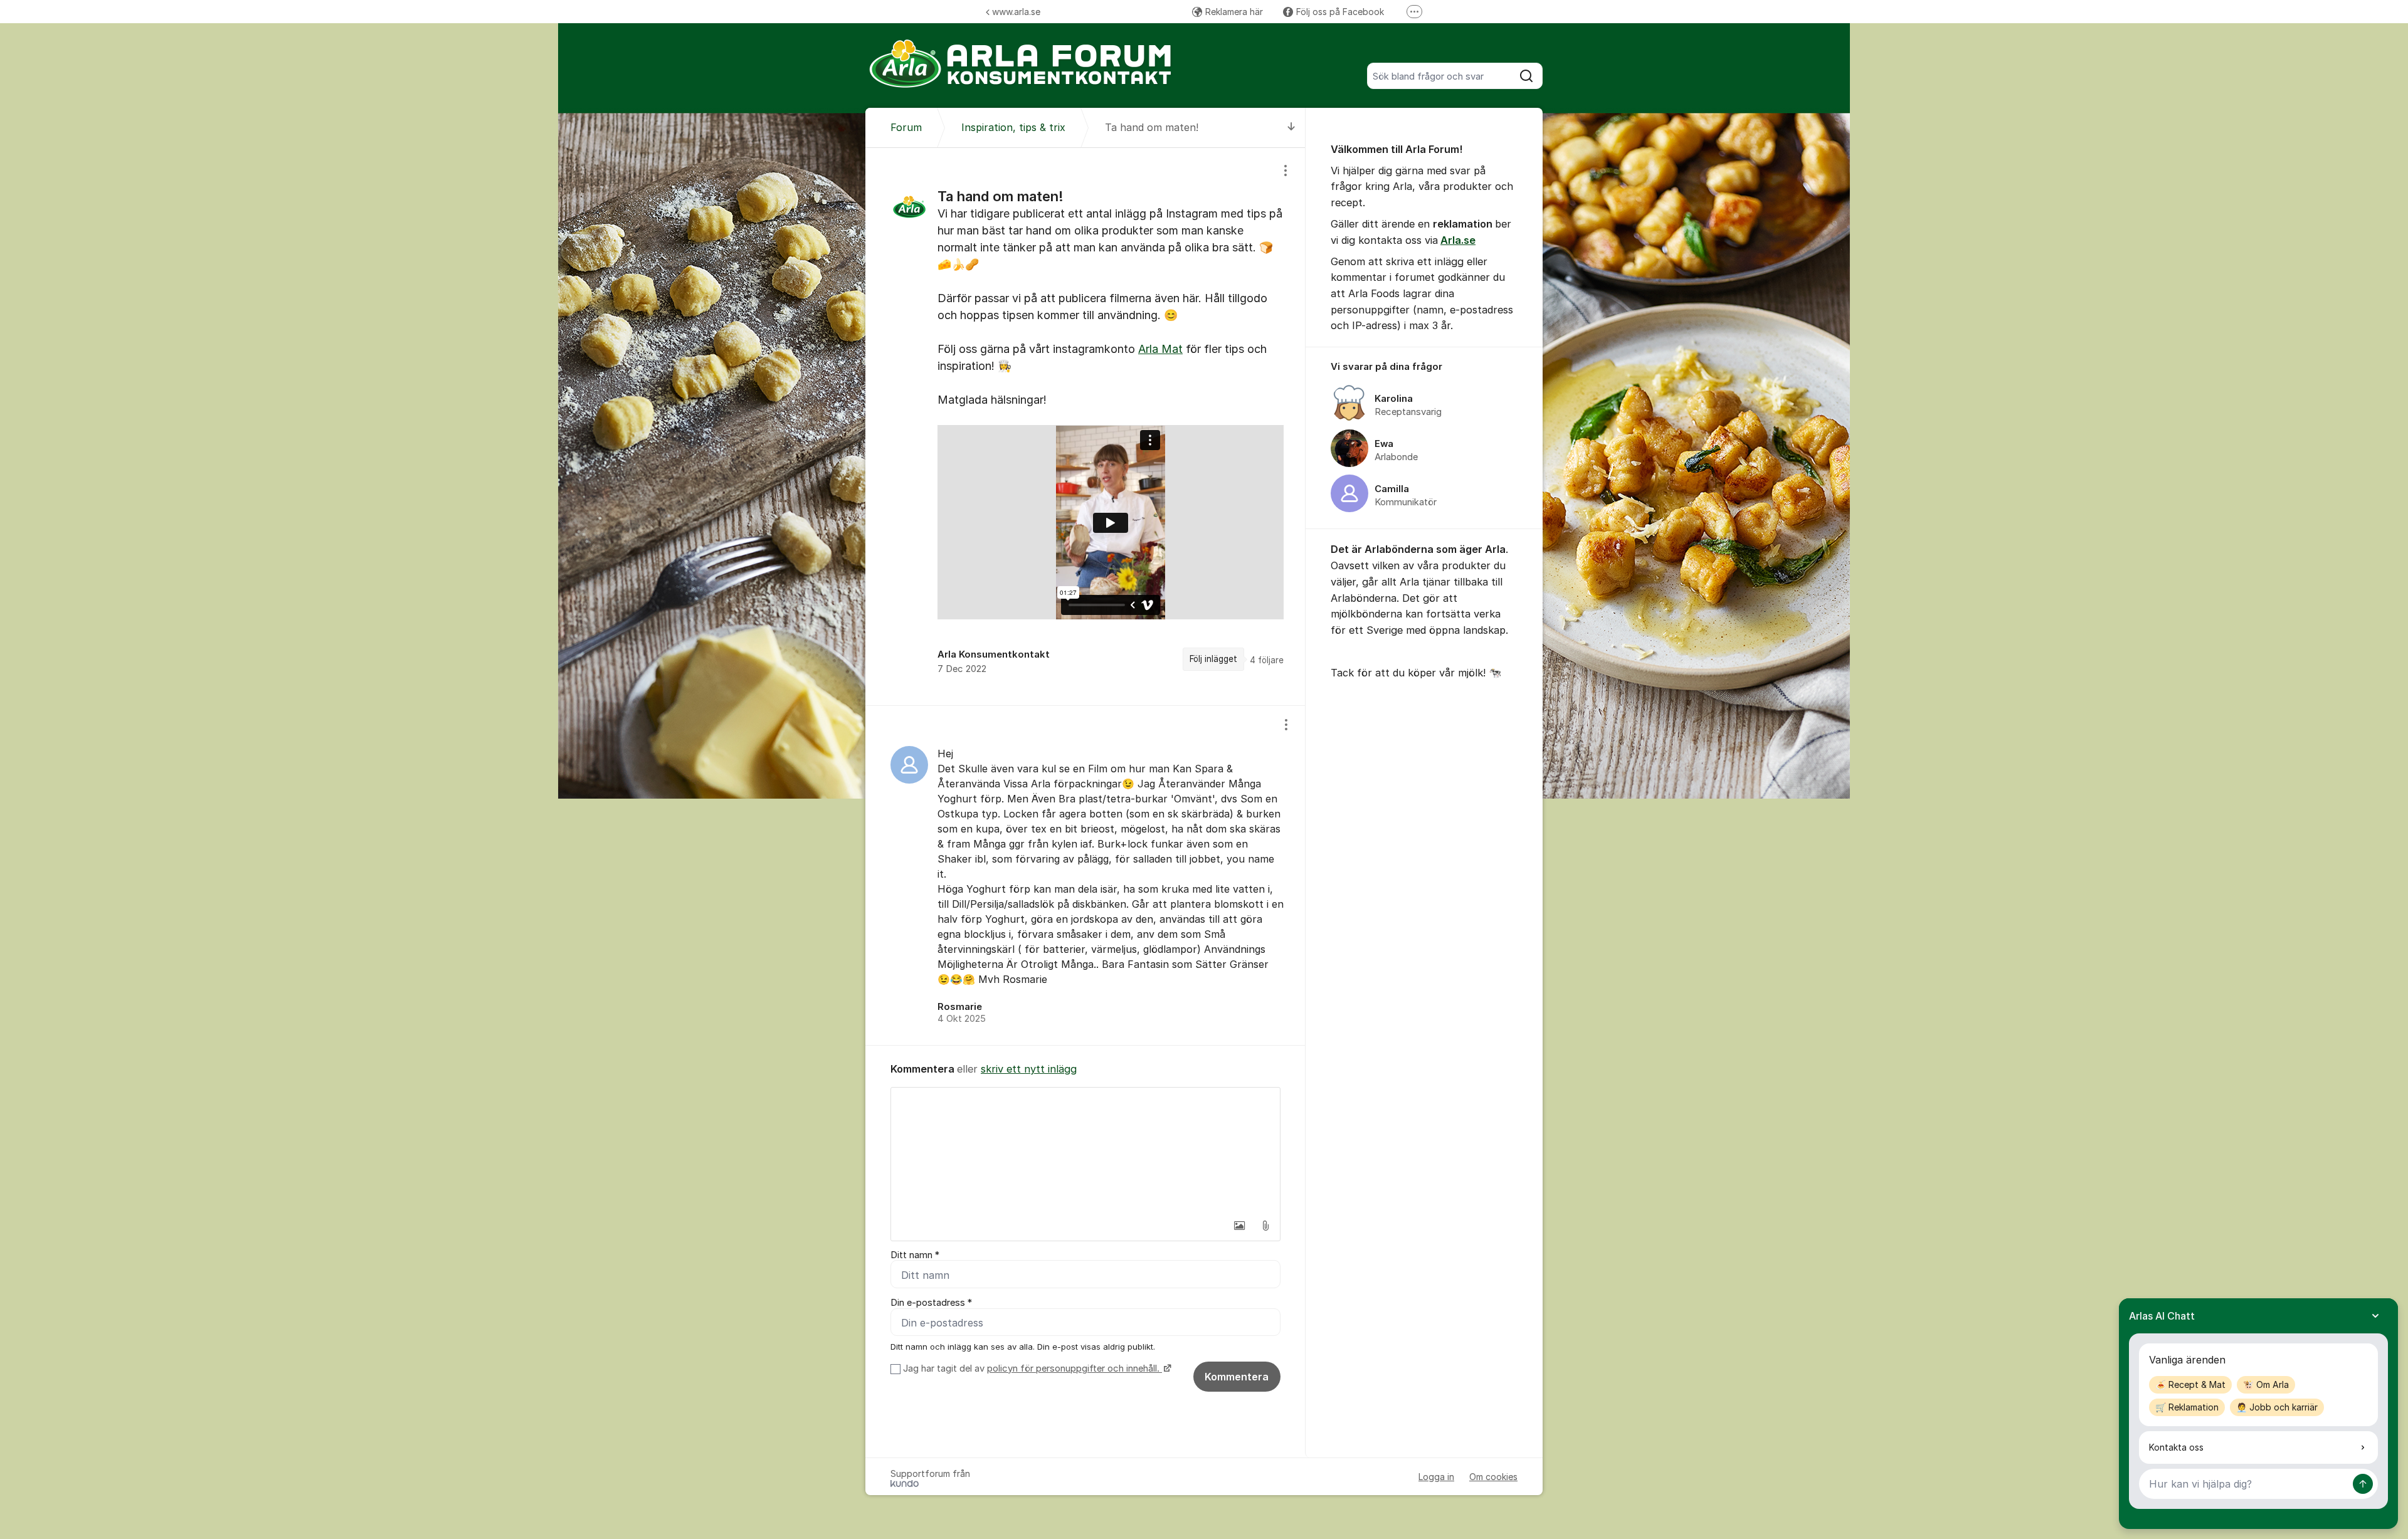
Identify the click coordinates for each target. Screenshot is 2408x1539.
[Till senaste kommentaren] (1291, 128)
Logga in (1436, 1477)
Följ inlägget (1213, 659)
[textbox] (1085, 1150)
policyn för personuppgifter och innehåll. (1075, 1368)
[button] (1239, 1226)
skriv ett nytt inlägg (1029, 1069)
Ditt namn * (915, 1255)
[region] (1085, 427)
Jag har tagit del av (1031, 1368)
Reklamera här (1234, 12)
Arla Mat (1160, 349)
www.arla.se (1016, 12)
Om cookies (1493, 1477)
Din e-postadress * (931, 1303)
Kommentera (1237, 1377)
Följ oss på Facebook (1340, 12)
